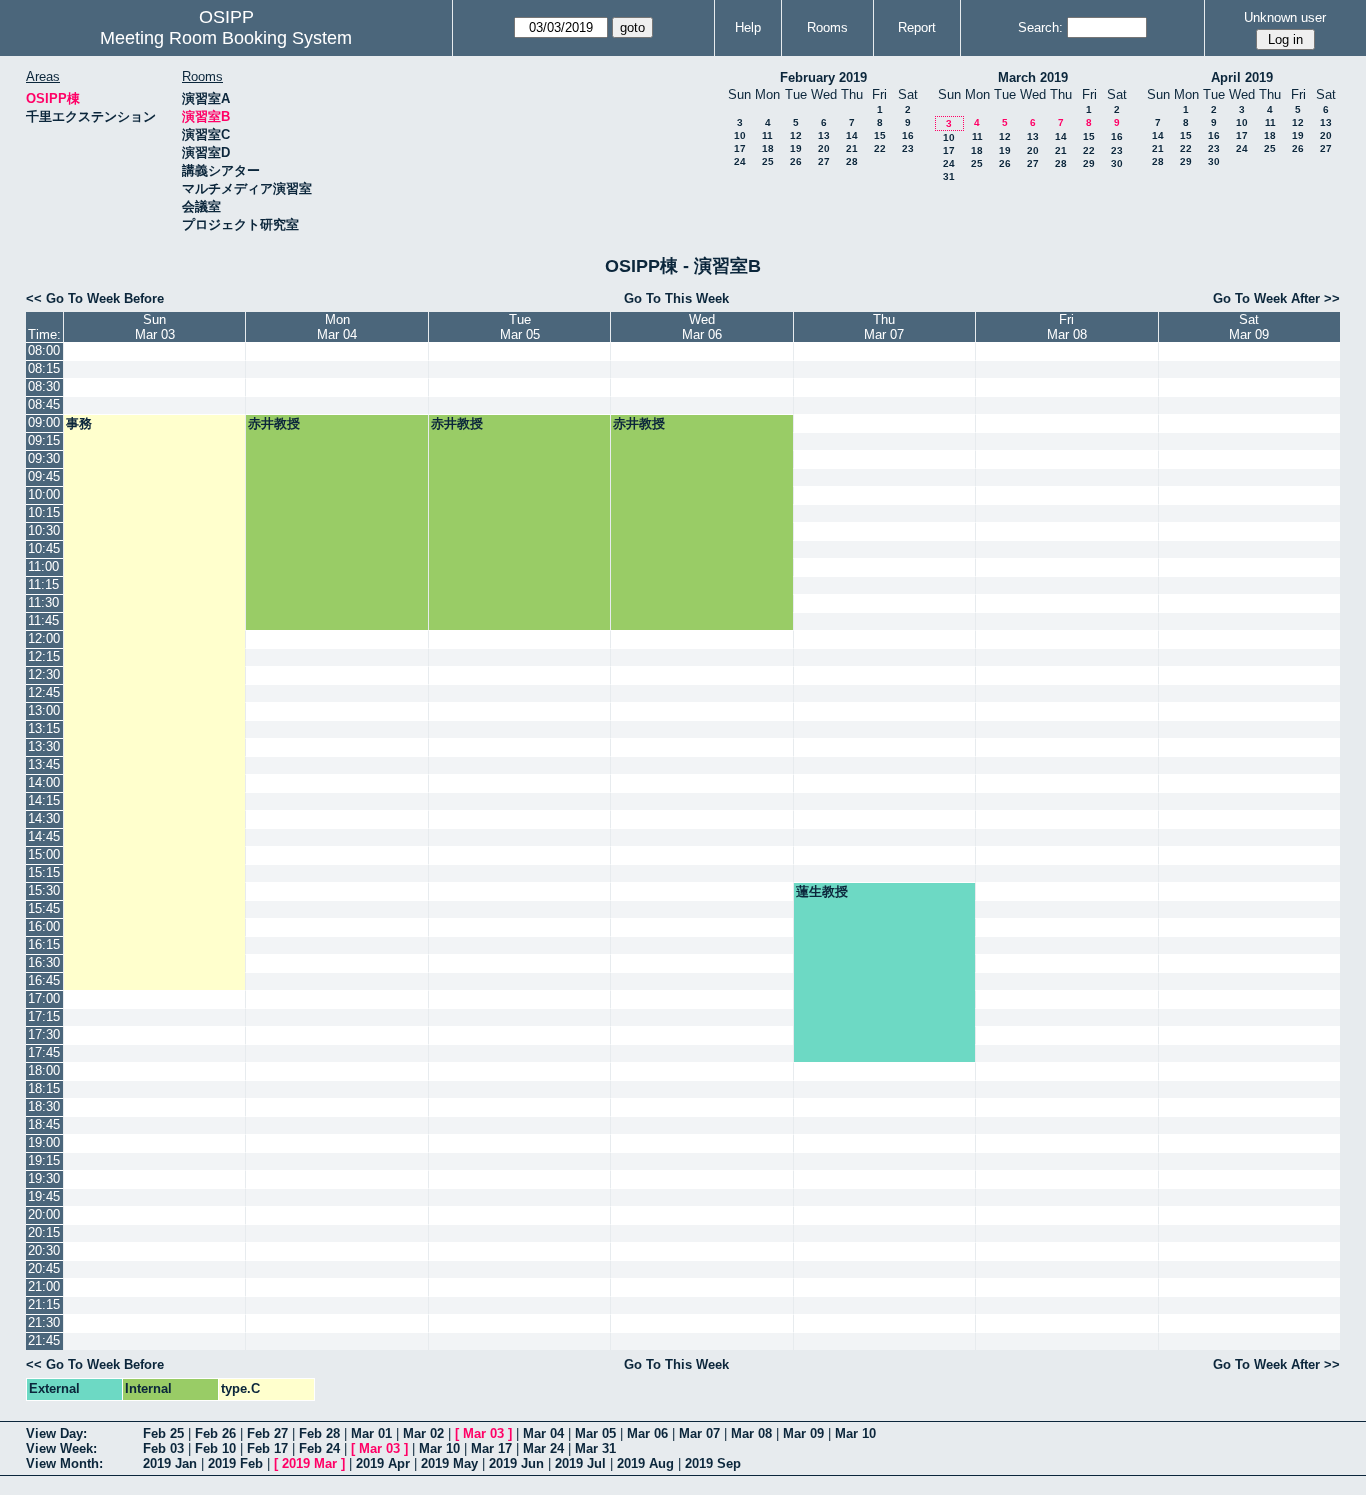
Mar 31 (595, 1448)
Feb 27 (267, 1433)
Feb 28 (319, 1433)
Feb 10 (215, 1448)
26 (796, 161)
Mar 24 (543, 1448)
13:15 (44, 728)
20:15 (44, 1232)
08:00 (44, 350)
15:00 (44, 854)
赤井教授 (274, 423)
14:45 (44, 836)
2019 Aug (645, 1463)
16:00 (44, 926)
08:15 (44, 368)
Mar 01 (371, 1433)
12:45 (44, 692)
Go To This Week (676, 298)
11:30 (43, 602)
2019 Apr (383, 1463)
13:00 (44, 710)
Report (917, 27)
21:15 (44, 1304)
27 (824, 161)
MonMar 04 (337, 327)
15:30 (44, 890)
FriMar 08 (1067, 327)
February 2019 (823, 77)
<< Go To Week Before (95, 298)
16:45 (44, 980)
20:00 (44, 1214)
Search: (1040, 27)
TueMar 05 (520, 327)
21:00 (44, 1286)
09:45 (44, 476)
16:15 (44, 944)
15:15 (44, 872)
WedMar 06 (702, 327)
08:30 (44, 386)
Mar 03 (483, 1433)
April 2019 (1242, 77)
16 (908, 135)
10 (740, 135)
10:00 (44, 494)
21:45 (44, 1340)
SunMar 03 (155, 327)
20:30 (44, 1250)
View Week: (61, 1448)
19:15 (44, 1160)
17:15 (44, 1016)
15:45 (44, 908)
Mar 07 (699, 1433)
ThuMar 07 (884, 327)
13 (824, 135)
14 (852, 135)
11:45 (43, 620)
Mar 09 (803, 1433)
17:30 (44, 1034)
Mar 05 (595, 1433)
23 (908, 148)
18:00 (44, 1070)
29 (1089, 163)
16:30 (44, 962)
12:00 (44, 638)
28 (852, 161)
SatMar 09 (1249, 327)
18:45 (44, 1124)
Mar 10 (855, 1433)
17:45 (44, 1052)
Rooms (827, 27)
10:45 (44, 548)
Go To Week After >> (1276, 298)
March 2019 (1033, 77)
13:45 (44, 764)
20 (824, 148)
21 (852, 148)
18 (768, 148)
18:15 (44, 1088)
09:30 (44, 458)
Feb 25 (163, 1433)
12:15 (44, 656)
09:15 (44, 440)
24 (740, 161)
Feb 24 (319, 1448)
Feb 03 (163, 1448)
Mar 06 (647, 1433)
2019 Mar (309, 1463)
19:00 (44, 1142)
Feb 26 (215, 1433)
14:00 (44, 782)
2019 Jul (580, 1463)
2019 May (449, 1463)
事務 (79, 423)
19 (796, 148)
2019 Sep (713, 1463)
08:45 (44, 404)
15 (880, 135)
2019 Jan (170, 1463)
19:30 (44, 1178)
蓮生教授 (822, 891)
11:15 (43, 584)
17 (740, 148)
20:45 (44, 1268)
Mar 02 (423, 1433)
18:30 (44, 1106)
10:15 (44, 512)
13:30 (44, 746)
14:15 (44, 800)
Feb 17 (267, 1448)
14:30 (44, 818)
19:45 (44, 1196)
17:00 (44, 998)
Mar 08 (751, 1433)
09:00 (44, 422)
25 (768, 161)
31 (949, 176)
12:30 (44, 674)
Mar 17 (491, 1448)
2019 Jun (516, 1463)
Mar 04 (543, 1433)
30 (1117, 163)
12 (796, 135)
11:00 (43, 566)
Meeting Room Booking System (226, 38)
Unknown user (1285, 17)
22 (880, 148)
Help (748, 27)
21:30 (44, 1322)
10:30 (44, 530)
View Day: (56, 1433)
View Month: (64, 1463)
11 (767, 135)
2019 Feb (235, 1463)
